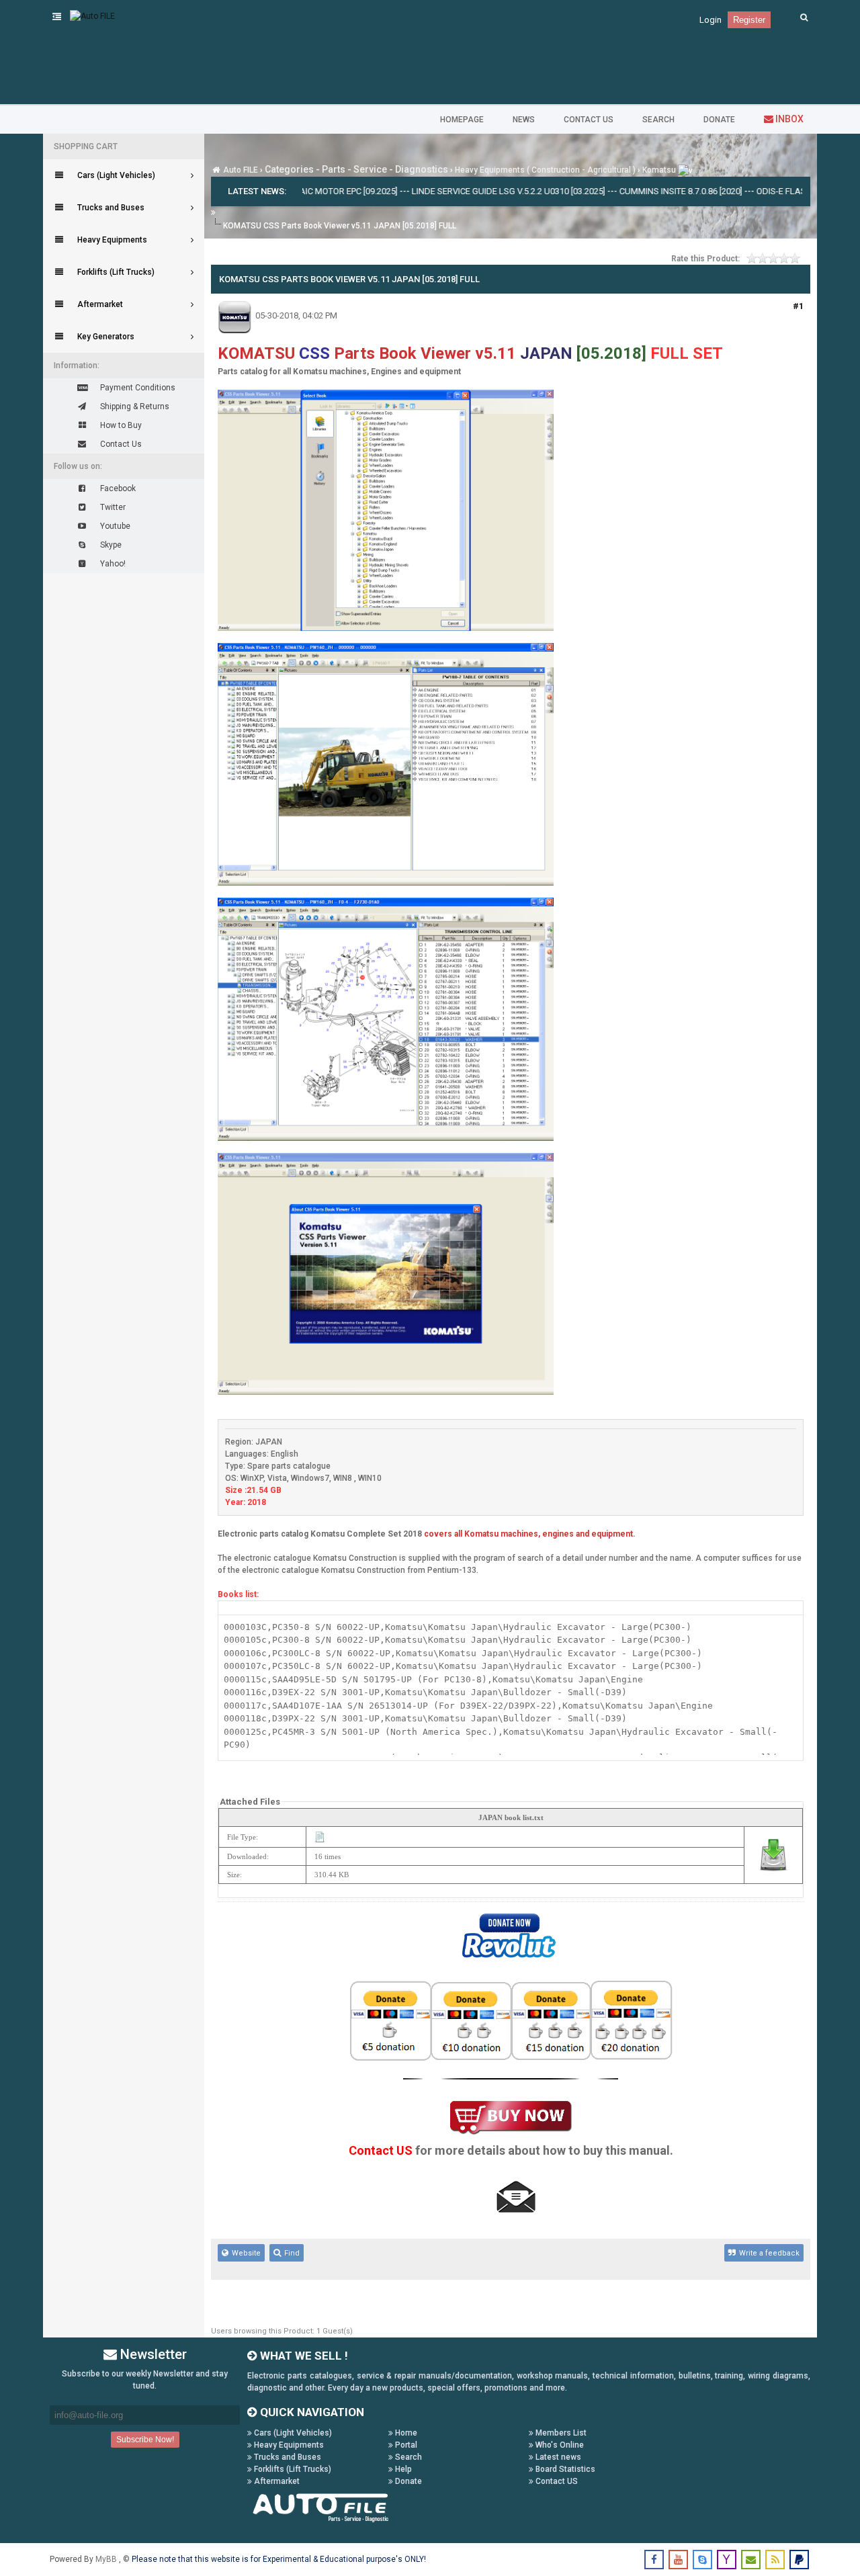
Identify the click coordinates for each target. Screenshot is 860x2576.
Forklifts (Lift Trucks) (292, 2469)
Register (749, 20)
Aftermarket (276, 2481)
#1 (798, 306)
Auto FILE (241, 170)
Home (405, 2433)
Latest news (557, 2457)
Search (407, 2457)
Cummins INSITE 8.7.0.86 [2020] (616, 191)
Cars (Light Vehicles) (292, 2433)
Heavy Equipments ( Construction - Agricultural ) (545, 170)
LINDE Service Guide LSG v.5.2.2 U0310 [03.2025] (444, 191)
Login (711, 20)
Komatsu (659, 170)
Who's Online (559, 2445)
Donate (407, 2481)
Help (402, 2469)
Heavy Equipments (288, 2445)
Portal (405, 2445)
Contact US (556, 2481)
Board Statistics (564, 2469)
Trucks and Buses (287, 2457)
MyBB (107, 2559)
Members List (560, 2433)
